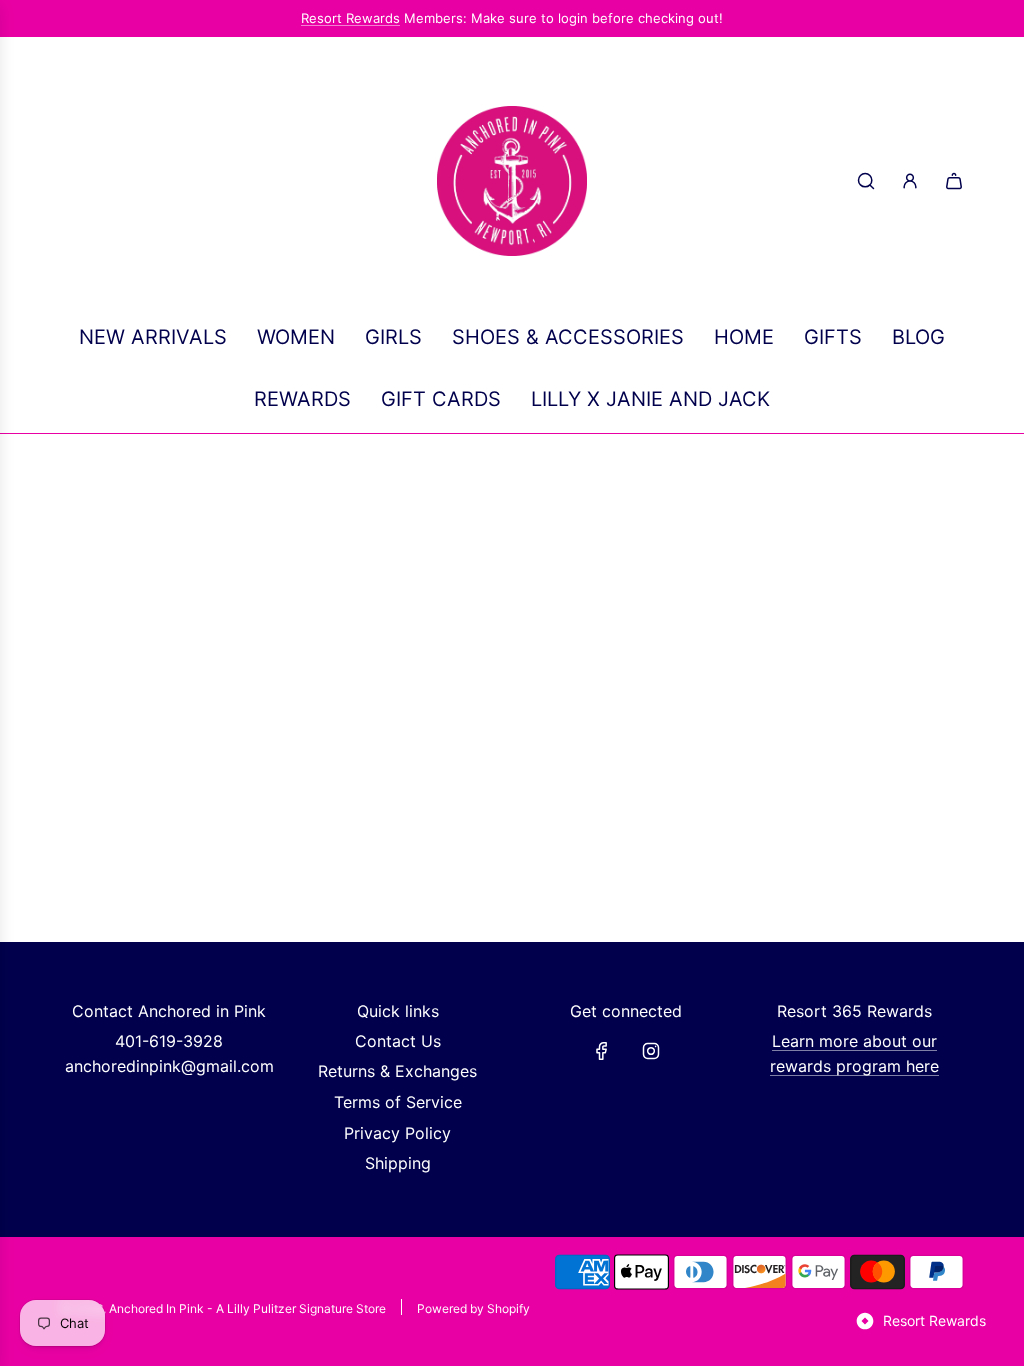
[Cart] (954, 181)
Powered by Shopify (473, 1308)
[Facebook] (602, 1051)
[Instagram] (651, 1051)
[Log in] (910, 181)
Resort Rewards (350, 18)
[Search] (866, 181)
